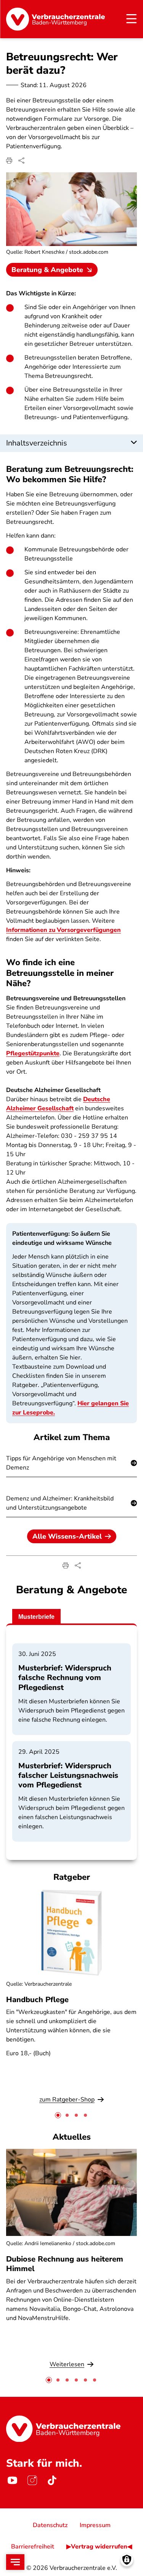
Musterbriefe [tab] (36, 1617)
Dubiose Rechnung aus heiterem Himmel (65, 2264)
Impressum (95, 2525)
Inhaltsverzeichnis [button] (37, 443)
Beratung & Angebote (47, 270)
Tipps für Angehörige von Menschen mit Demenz (61, 1463)
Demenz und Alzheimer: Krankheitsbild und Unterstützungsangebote (60, 1503)
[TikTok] (52, 2480)
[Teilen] (21, 160)
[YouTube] (12, 2480)
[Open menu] (15, 2562)
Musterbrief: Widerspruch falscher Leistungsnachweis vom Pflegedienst (68, 1775)
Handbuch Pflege (37, 2000)
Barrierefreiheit (33, 2547)
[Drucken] (9, 160)
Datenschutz (50, 2525)
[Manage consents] (127, 2560)
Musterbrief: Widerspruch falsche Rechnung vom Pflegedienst (65, 1678)
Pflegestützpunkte (33, 1053)
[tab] (58, 2115)
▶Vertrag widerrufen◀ (99, 2547)
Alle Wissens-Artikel (67, 1536)
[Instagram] (32, 2480)
